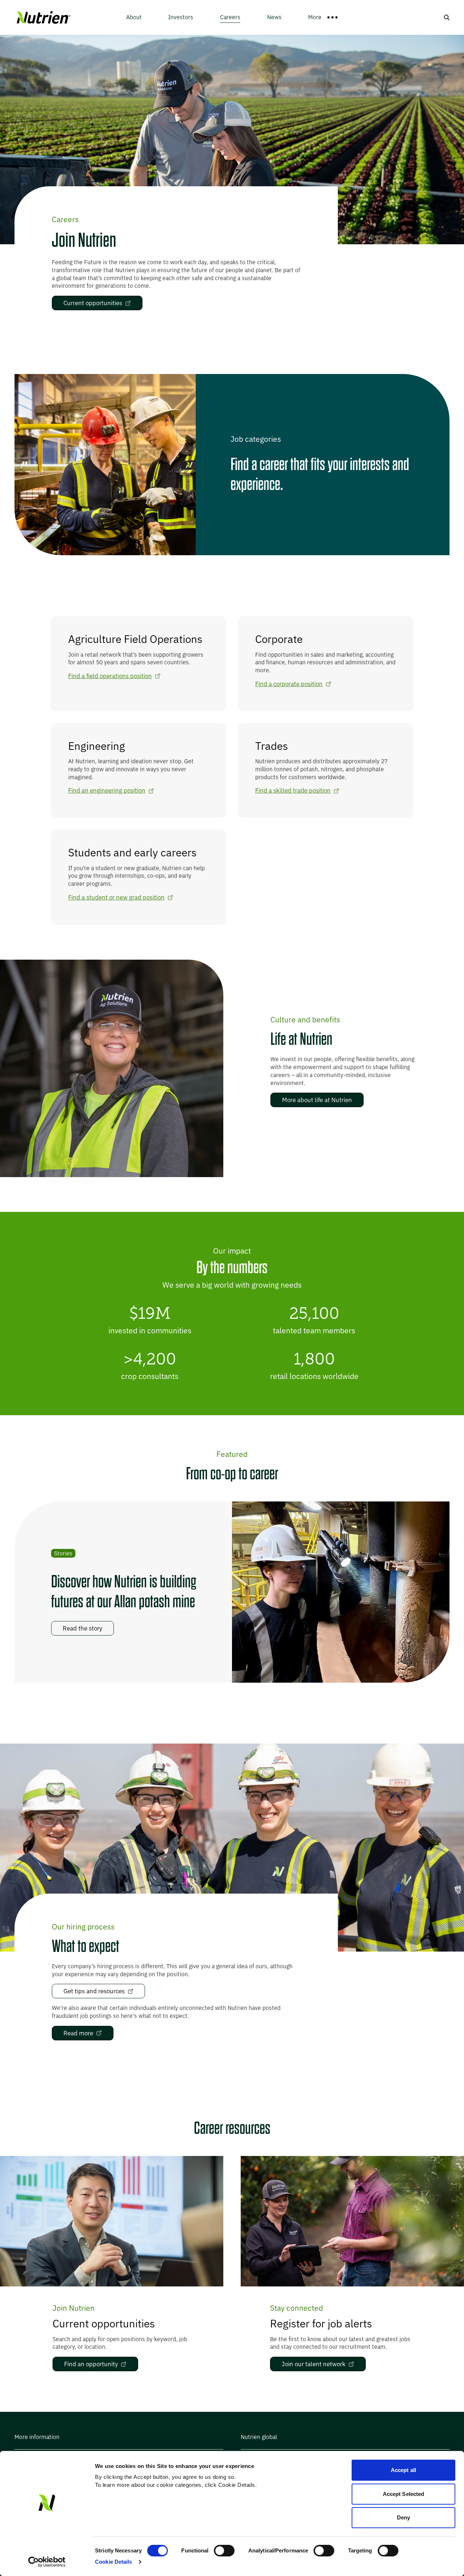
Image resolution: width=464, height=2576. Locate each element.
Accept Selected (404, 2494)
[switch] (224, 2551)
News (274, 17)
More (315, 17)
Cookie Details (113, 2562)
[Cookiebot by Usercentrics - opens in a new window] (47, 2562)
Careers (230, 17)
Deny (403, 2517)
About (134, 17)
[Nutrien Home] (43, 18)
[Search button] (447, 17)
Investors (181, 17)
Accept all (403, 2470)
